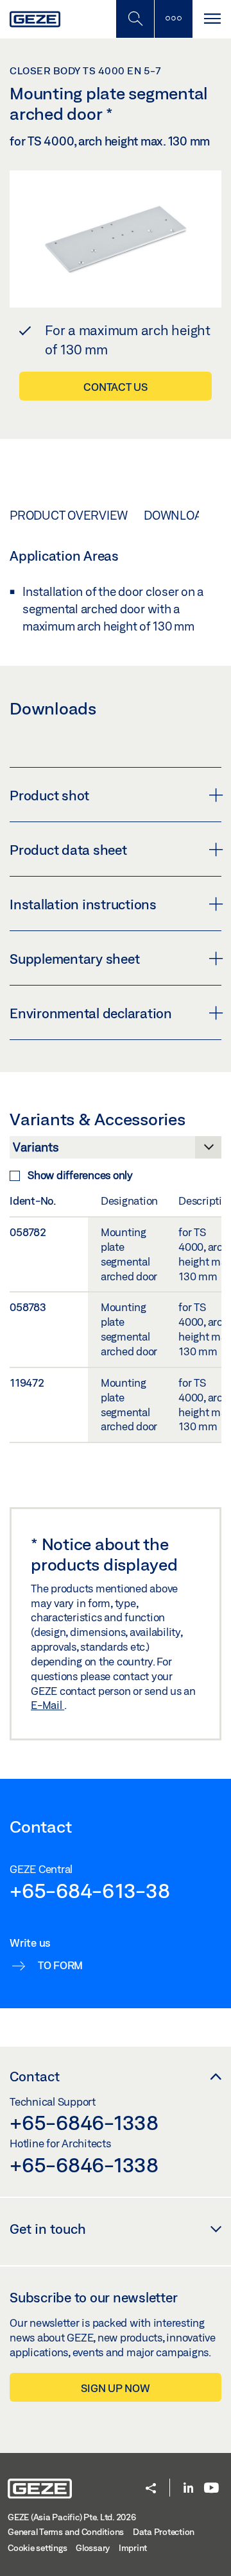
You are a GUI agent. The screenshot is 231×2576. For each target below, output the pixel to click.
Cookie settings (37, 2548)
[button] (151, 2489)
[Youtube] (211, 2489)
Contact (35, 2076)
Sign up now (115, 2388)
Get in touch (48, 2229)
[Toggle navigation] (212, 19)
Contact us (116, 387)
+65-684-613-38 (90, 1890)
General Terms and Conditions (66, 2532)
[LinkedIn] (188, 2489)
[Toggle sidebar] (173, 19)
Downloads (181, 515)
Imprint (133, 2548)
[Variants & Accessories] (116, 1151)
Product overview (69, 515)
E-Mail (47, 1705)
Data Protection (164, 2532)
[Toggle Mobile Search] (135, 19)
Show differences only (80, 1175)
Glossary (93, 2548)
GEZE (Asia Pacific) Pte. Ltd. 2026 (72, 2517)
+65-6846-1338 (84, 2122)
